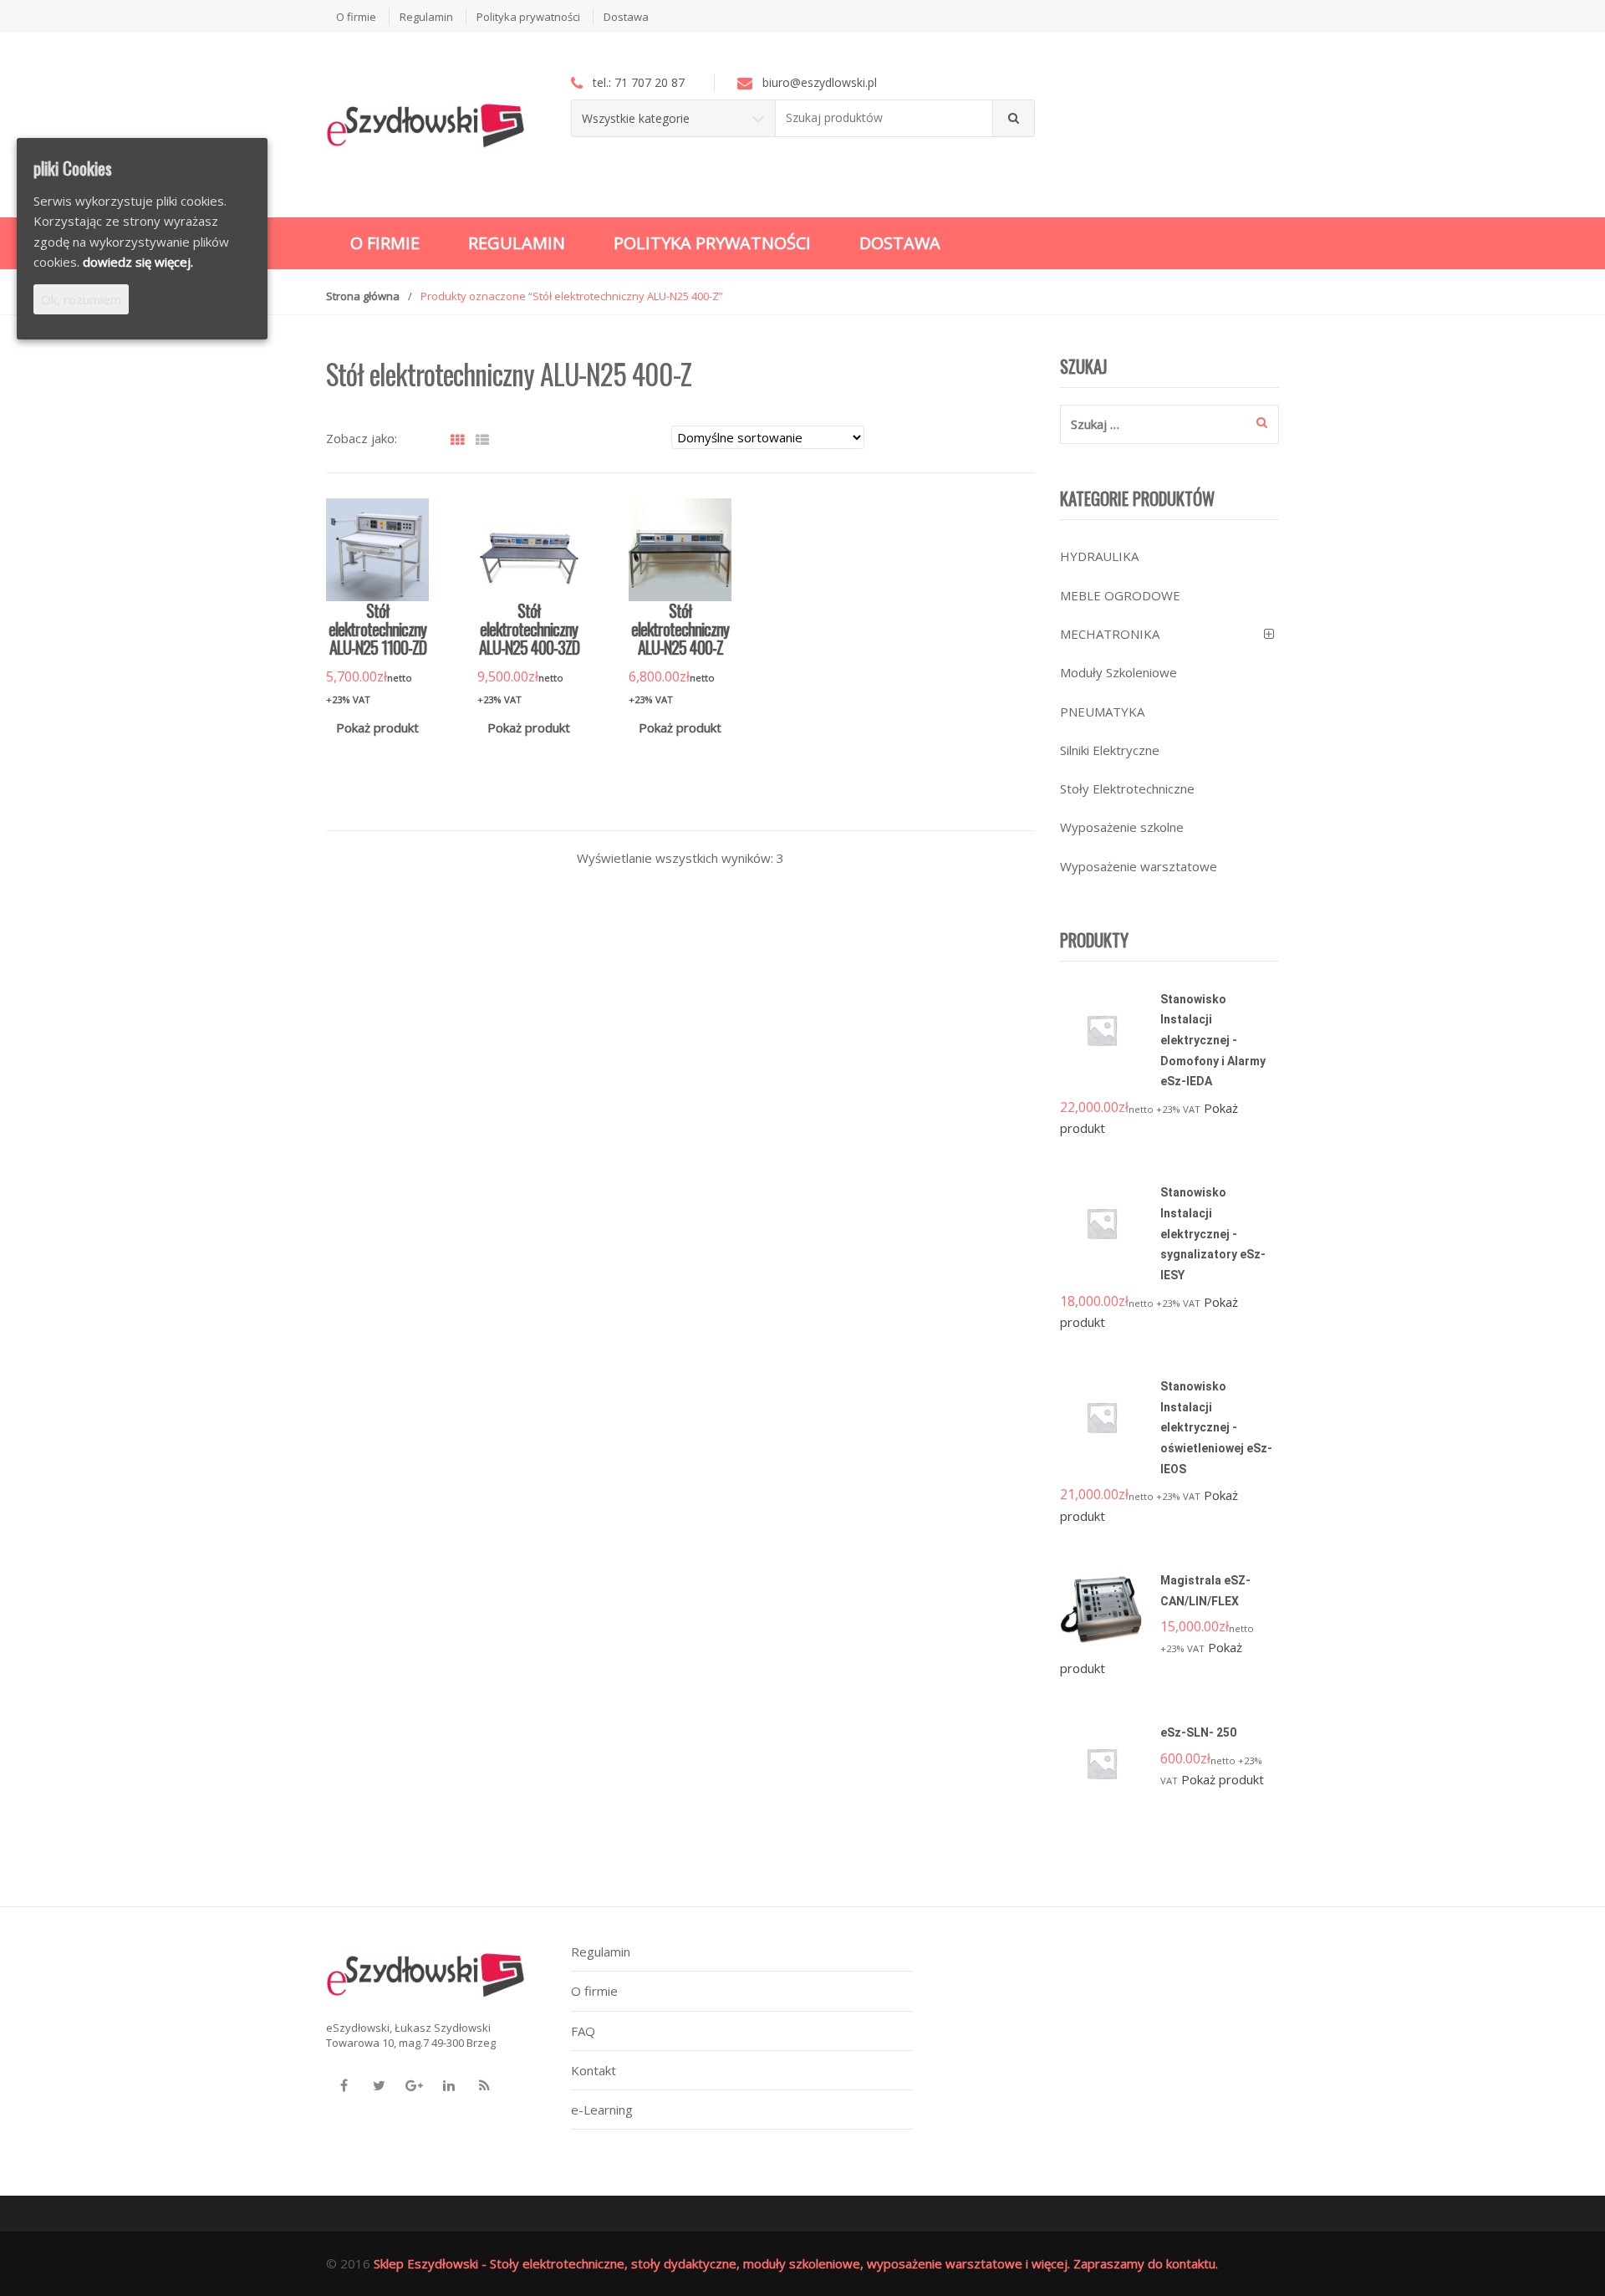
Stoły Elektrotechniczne (1127, 788)
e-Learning (602, 2110)
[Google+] (414, 2085)
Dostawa (626, 17)
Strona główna (363, 296)
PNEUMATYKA (1102, 712)
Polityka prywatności (528, 17)
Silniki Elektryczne (1110, 750)
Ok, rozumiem (81, 299)
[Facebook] (344, 2085)
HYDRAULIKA (1099, 556)
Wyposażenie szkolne (1122, 827)
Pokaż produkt (377, 727)
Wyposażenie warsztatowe (1139, 866)
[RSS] (484, 2085)
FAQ (583, 2031)
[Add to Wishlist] (405, 754)
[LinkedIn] (449, 2085)
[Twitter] (379, 2085)
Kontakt (594, 2070)
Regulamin (426, 17)
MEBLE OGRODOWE (1120, 595)
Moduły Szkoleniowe (1118, 672)
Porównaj (434, 754)
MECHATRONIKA (1110, 634)
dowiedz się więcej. (138, 262)
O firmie (356, 17)
